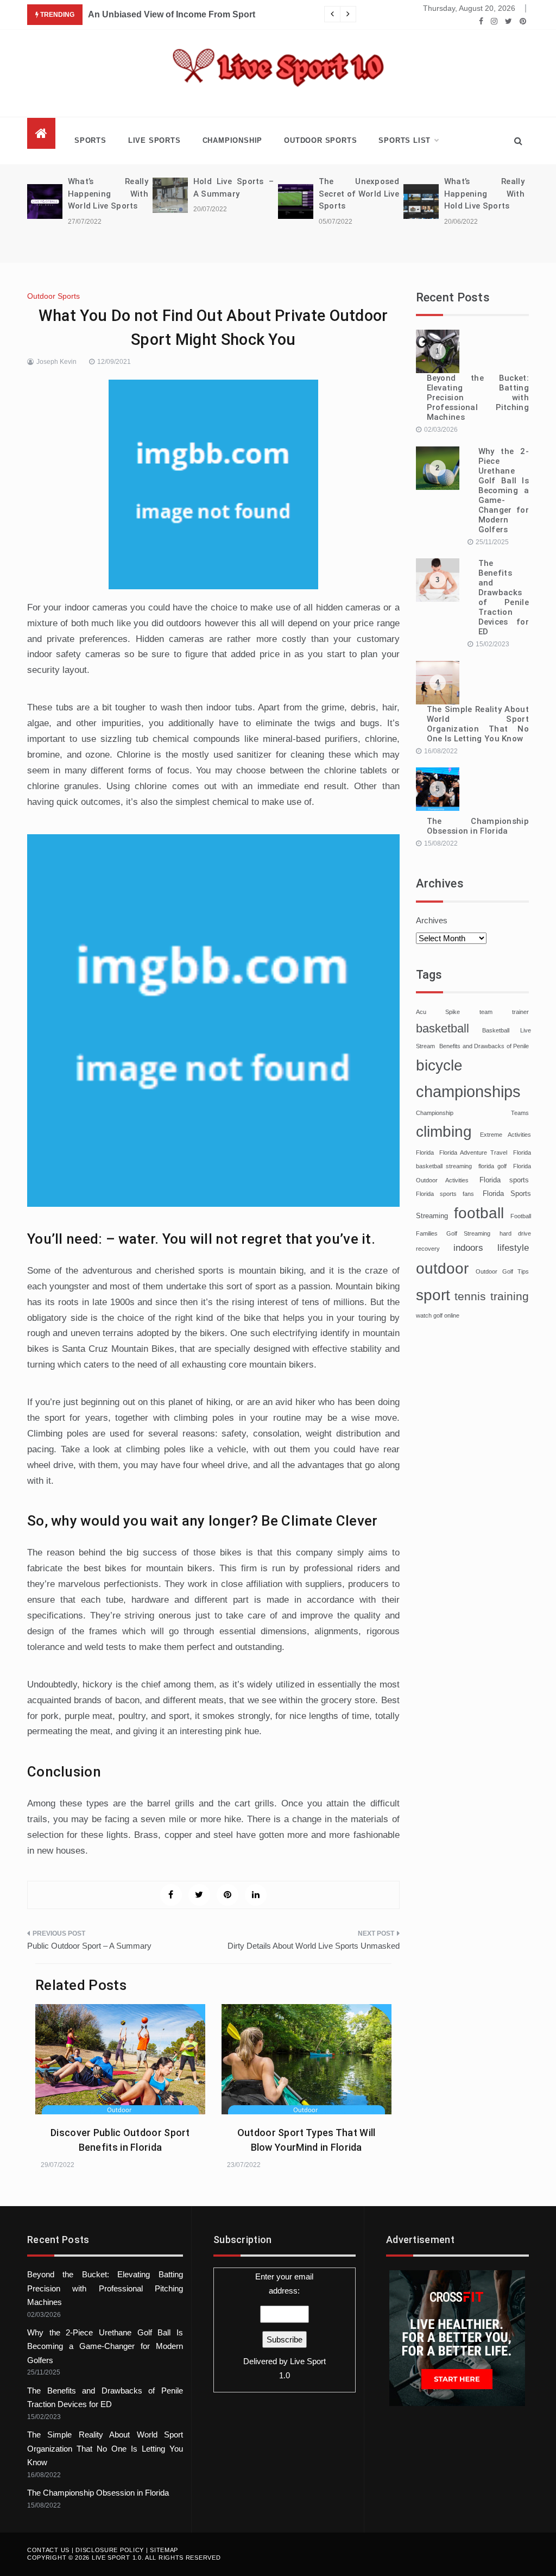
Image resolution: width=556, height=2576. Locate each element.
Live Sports (154, 140)
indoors (468, 1248)
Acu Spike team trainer (473, 1012)
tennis (470, 1296)
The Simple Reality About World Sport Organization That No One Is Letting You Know (478, 724)
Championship (233, 140)
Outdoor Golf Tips (502, 1271)
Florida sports (504, 1180)
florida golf (493, 1166)
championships (468, 1091)
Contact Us (48, 2550)
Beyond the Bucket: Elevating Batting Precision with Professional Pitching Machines (478, 398)
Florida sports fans (445, 1194)
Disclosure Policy (110, 2550)
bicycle (439, 1065)
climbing (444, 1132)
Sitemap (164, 2550)
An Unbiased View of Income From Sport (172, 14)
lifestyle (513, 1248)
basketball (443, 1028)
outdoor (442, 1268)
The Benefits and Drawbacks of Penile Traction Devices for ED (504, 597)
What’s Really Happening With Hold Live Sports (484, 194)
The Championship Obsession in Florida (478, 826)
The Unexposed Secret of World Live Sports (359, 194)
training (510, 1296)
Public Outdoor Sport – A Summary (89, 1946)
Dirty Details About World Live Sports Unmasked (314, 1946)
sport (433, 1295)
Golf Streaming (468, 1233)
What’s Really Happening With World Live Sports (108, 194)
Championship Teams (473, 1113)
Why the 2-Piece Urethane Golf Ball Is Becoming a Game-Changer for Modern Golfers (504, 490)
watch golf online (438, 1315)
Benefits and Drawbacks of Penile (484, 1046)
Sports (90, 140)
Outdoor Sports (320, 140)
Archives (432, 920)
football (479, 1213)
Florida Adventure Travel (473, 1152)
